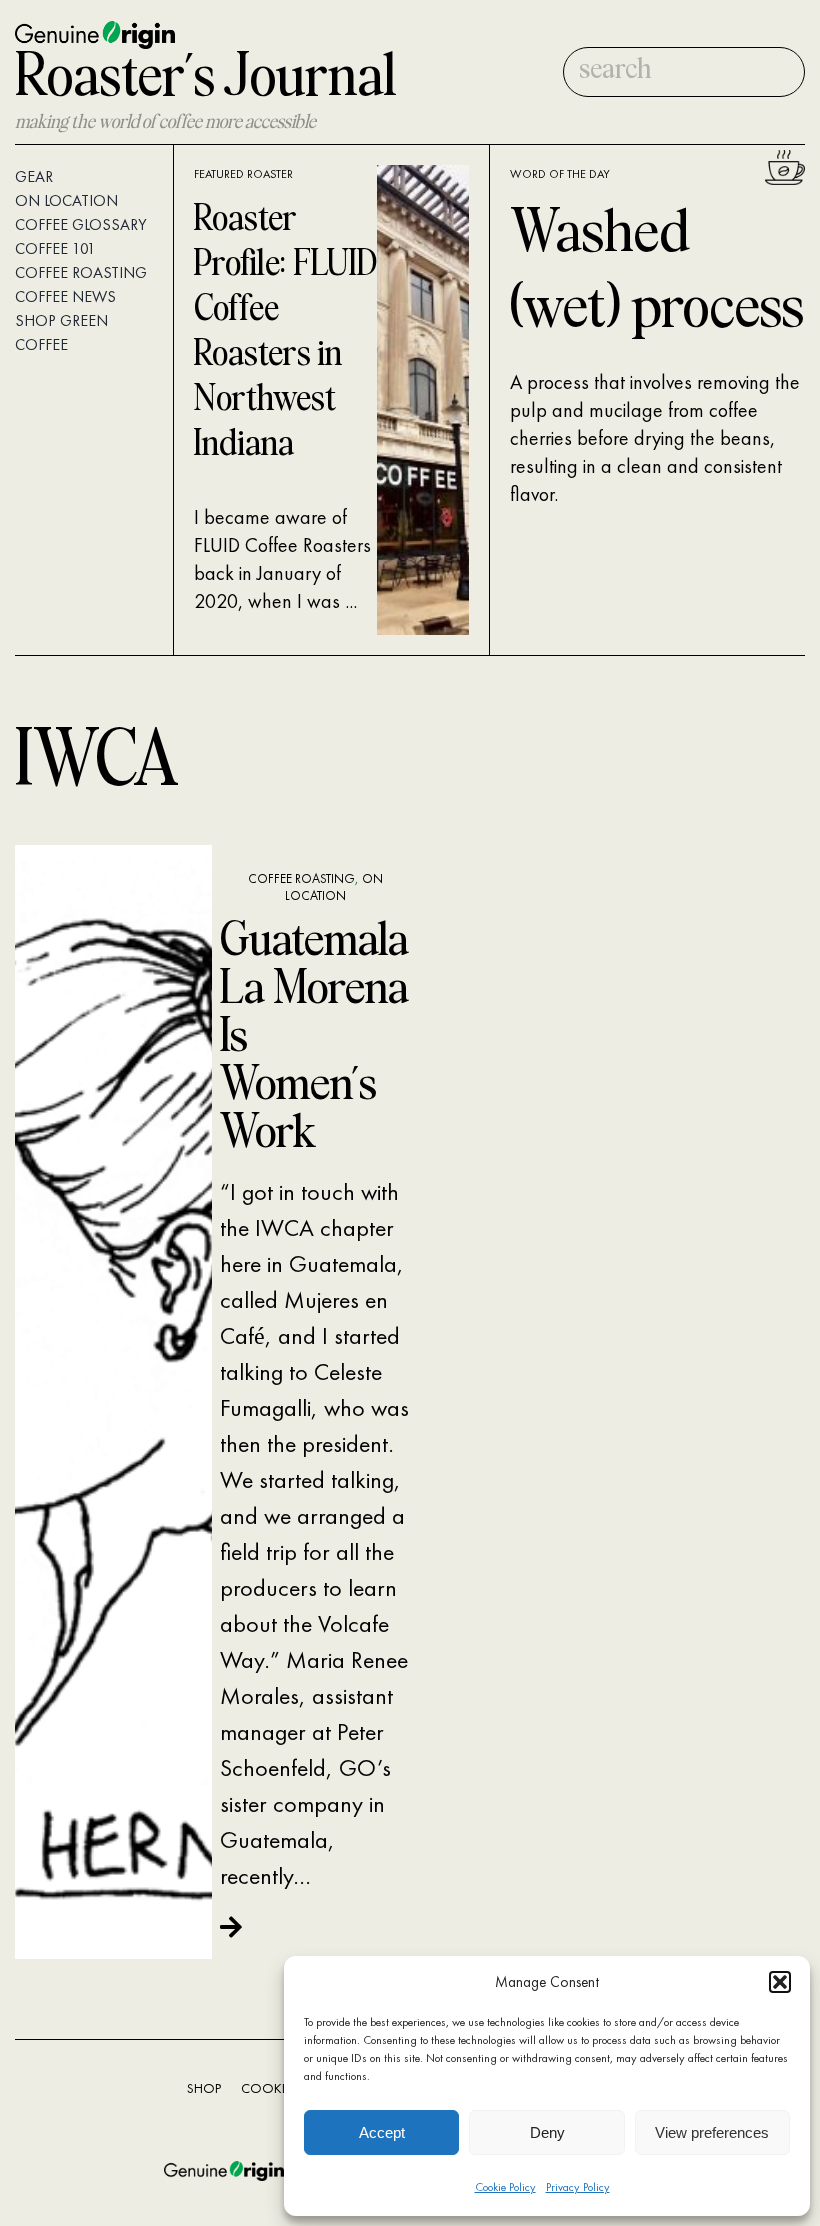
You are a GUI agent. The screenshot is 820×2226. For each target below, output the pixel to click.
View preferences (712, 2132)
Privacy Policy (578, 2187)
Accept (382, 2132)
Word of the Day (560, 174)
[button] (780, 1982)
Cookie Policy (505, 2187)
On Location (334, 887)
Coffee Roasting (301, 878)
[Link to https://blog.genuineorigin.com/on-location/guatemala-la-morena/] (308, 1926)
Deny (547, 2132)
